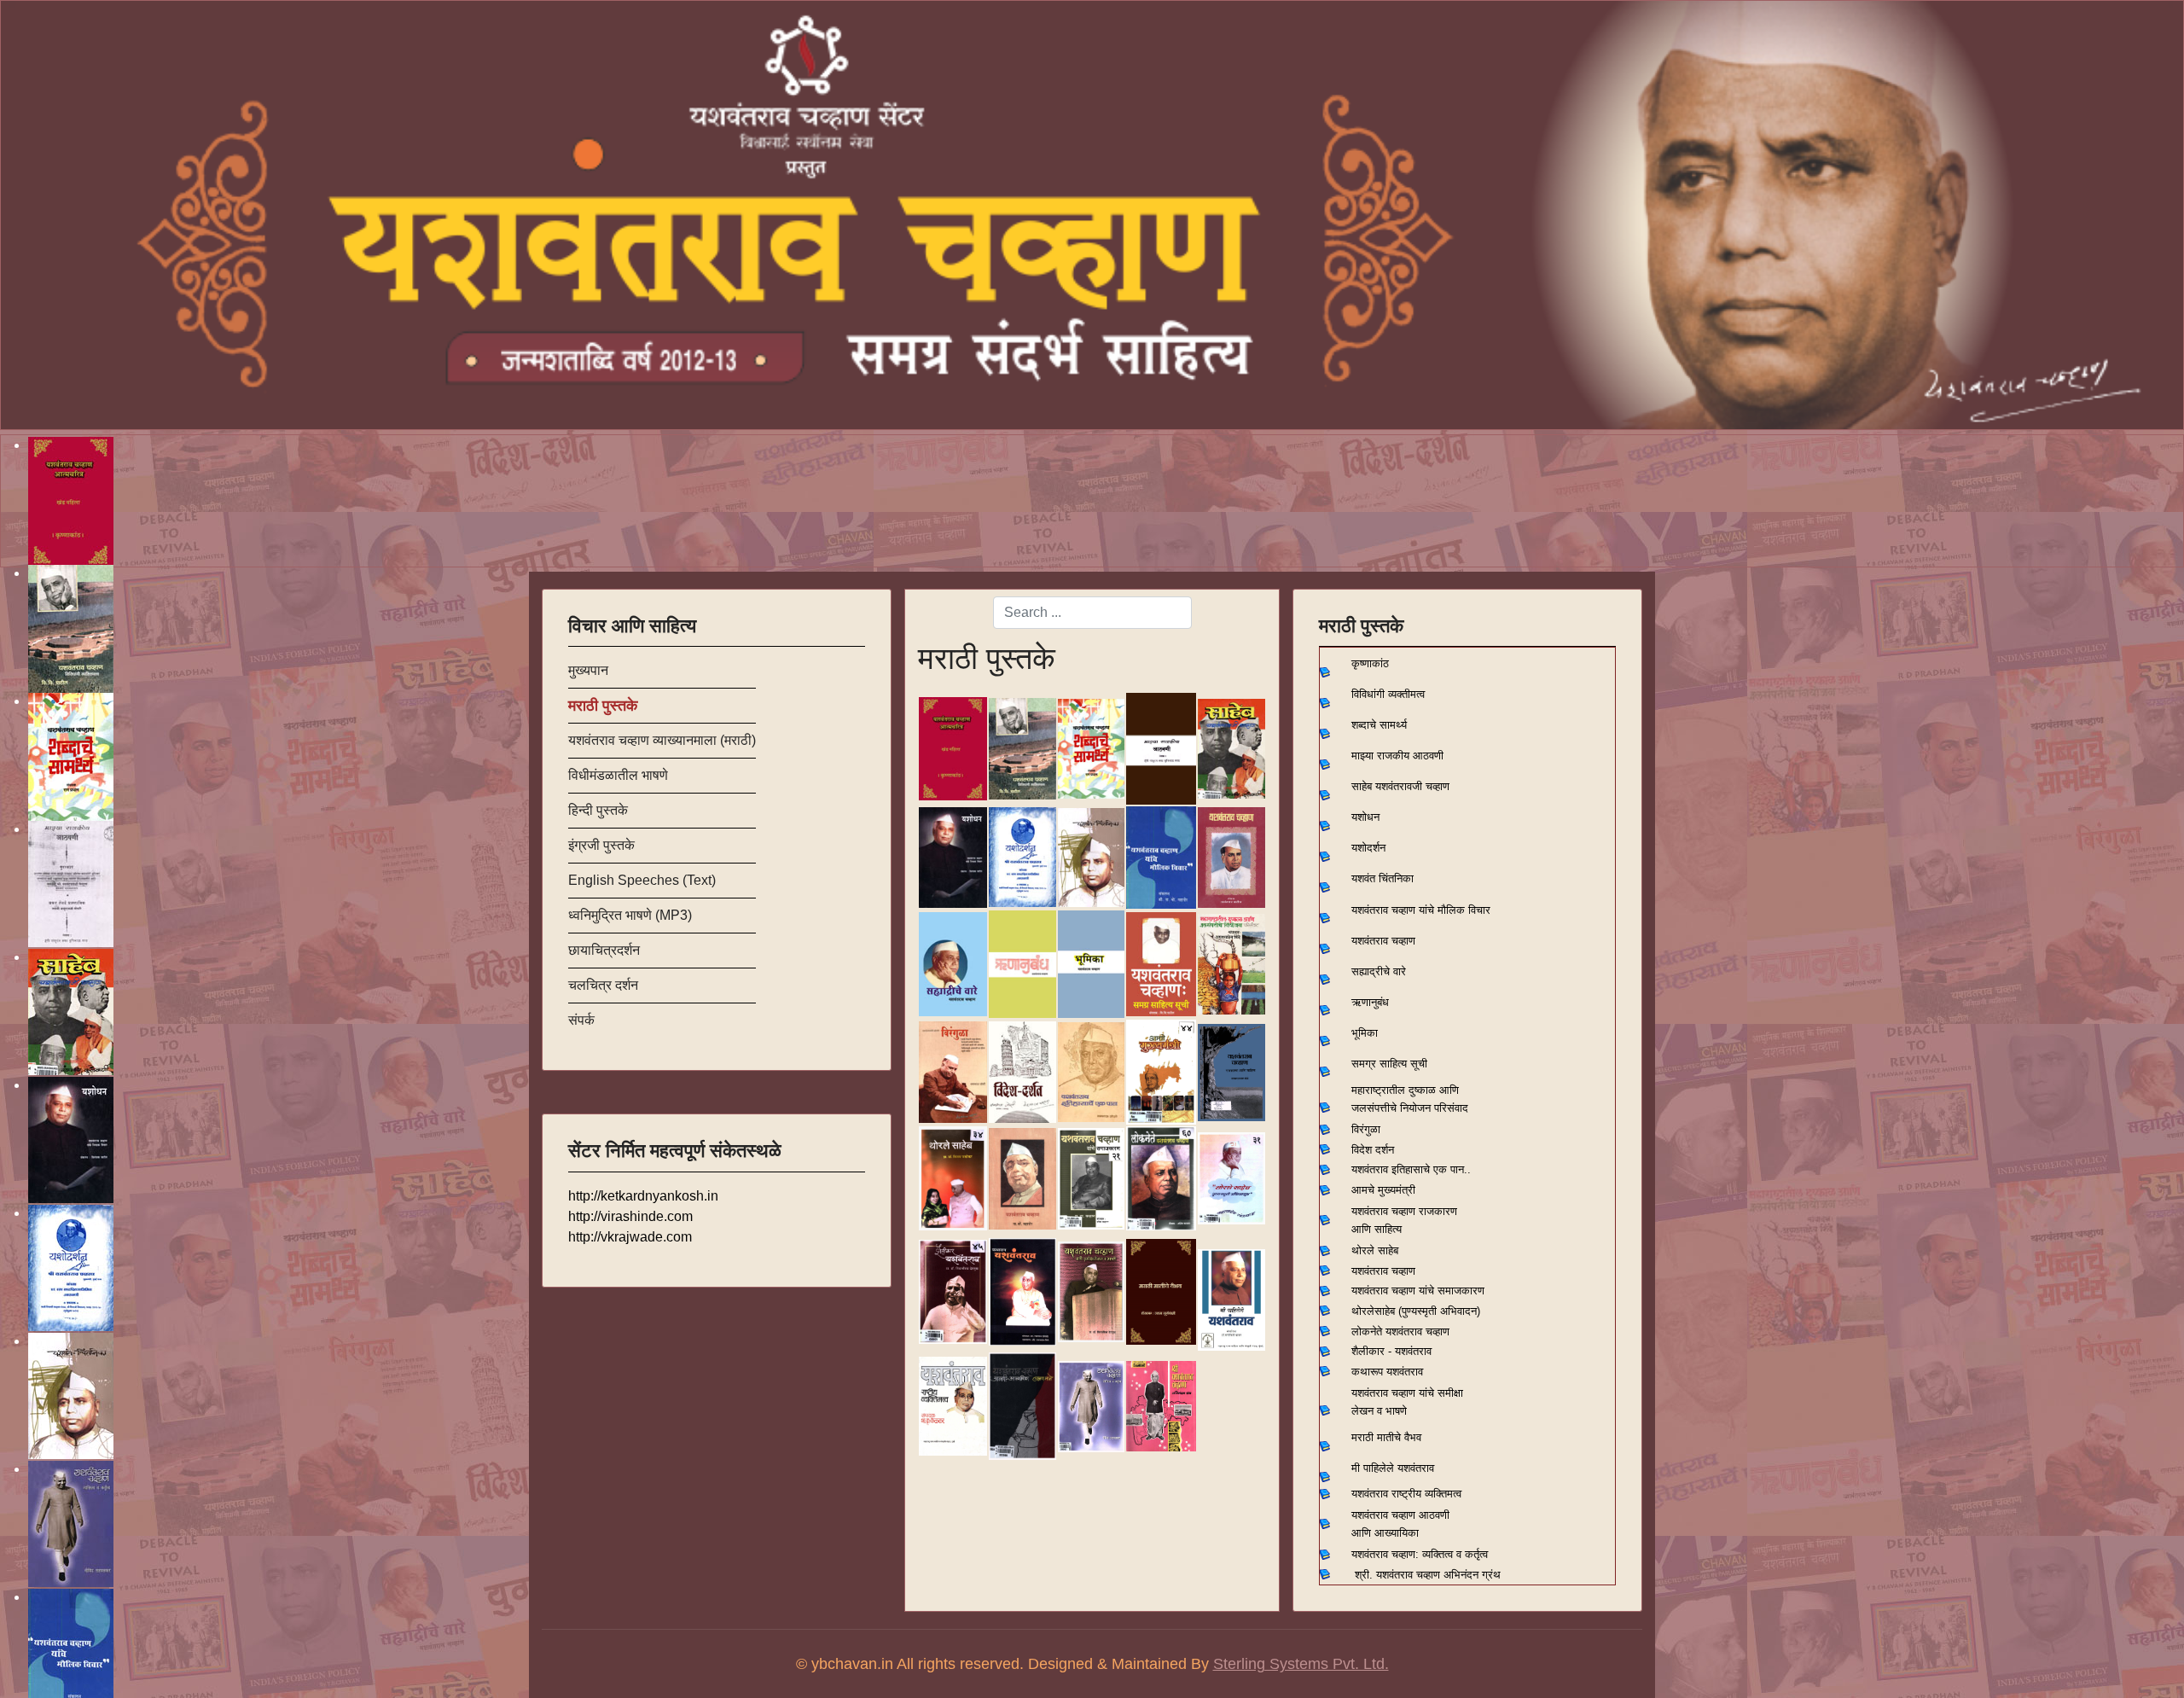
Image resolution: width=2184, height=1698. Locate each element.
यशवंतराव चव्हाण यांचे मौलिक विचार (1421, 910)
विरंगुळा (1366, 1129)
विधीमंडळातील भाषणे (618, 775)
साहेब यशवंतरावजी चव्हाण (1400, 786)
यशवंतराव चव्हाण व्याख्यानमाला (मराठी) (662, 740)
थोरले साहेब (1375, 1250)
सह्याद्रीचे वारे (1379, 971)
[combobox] (1092, 613)
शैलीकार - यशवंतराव (1391, 1351)
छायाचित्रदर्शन (604, 950)
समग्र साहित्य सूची (1389, 1064)
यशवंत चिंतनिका (1382, 878)
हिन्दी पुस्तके (598, 810)
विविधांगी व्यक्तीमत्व (1388, 694)
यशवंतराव (1370, 1169)
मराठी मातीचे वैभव (1386, 1437)
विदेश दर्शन (1373, 1150)
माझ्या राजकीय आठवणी (1397, 756)
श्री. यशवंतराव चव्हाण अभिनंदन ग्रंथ (1428, 1575)
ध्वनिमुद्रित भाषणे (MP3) (630, 915)
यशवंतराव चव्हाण (1383, 941)
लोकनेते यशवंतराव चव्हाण (1400, 1332)
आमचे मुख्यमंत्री (1383, 1190)
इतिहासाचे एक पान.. (1431, 1169)
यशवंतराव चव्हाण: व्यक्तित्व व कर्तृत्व (1420, 1554)
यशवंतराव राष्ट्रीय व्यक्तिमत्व (1406, 1494)
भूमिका (1365, 1033)
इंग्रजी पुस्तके (601, 845)
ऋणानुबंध (1370, 1002)
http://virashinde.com (630, 1216)
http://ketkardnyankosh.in (643, 1196)
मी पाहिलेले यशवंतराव (1393, 1468)
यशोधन (1365, 817)
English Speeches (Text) (642, 880)
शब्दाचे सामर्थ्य (1379, 725)
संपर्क (581, 1020)
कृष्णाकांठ (1370, 663)
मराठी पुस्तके (603, 706)
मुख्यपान (588, 670)
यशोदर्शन (1368, 848)
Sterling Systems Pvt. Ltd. (1301, 1664)
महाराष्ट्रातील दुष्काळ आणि (1405, 1090)
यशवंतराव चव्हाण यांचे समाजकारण (1418, 1291)
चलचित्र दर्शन (603, 985)
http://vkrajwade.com (630, 1237)
